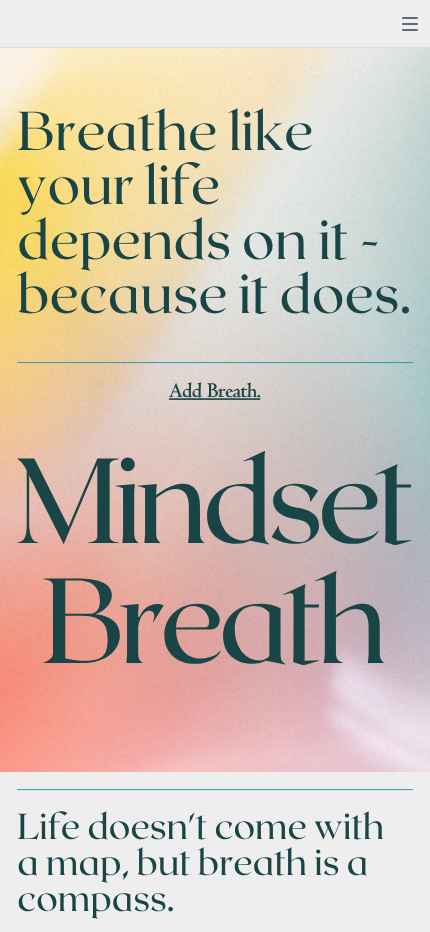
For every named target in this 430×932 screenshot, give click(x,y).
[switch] (410, 24)
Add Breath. (214, 393)
